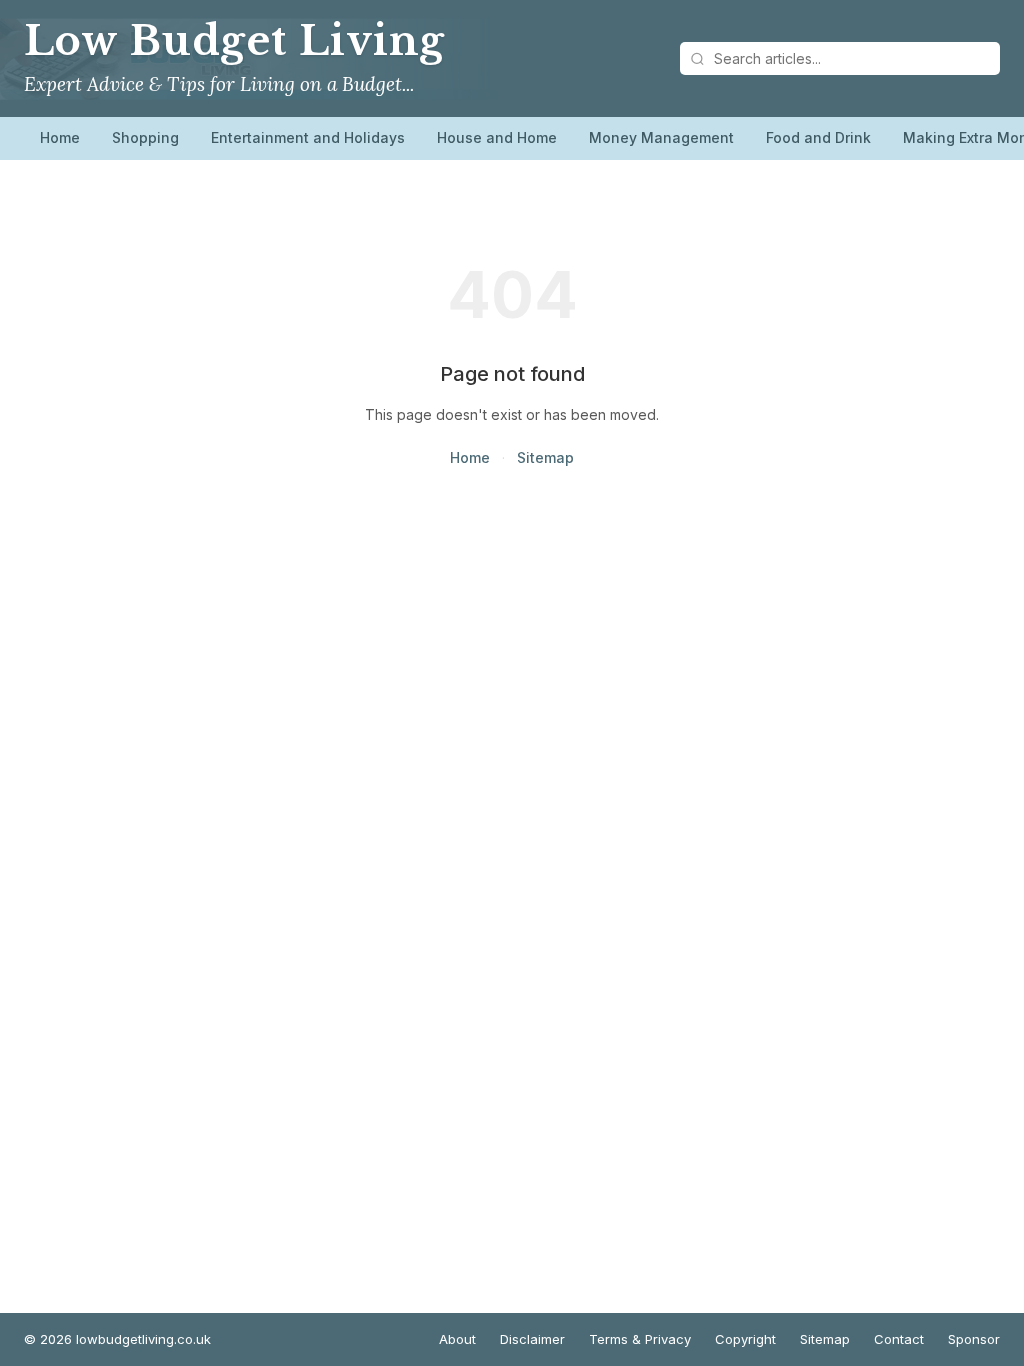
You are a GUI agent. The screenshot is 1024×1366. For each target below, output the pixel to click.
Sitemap (545, 457)
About (457, 1339)
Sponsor (974, 1339)
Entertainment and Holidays (308, 137)
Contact (899, 1339)
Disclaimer (532, 1339)
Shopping (145, 137)
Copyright (745, 1339)
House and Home (497, 137)
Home (60, 137)
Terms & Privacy (640, 1339)
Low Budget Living (234, 41)
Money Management (661, 137)
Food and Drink (818, 137)
